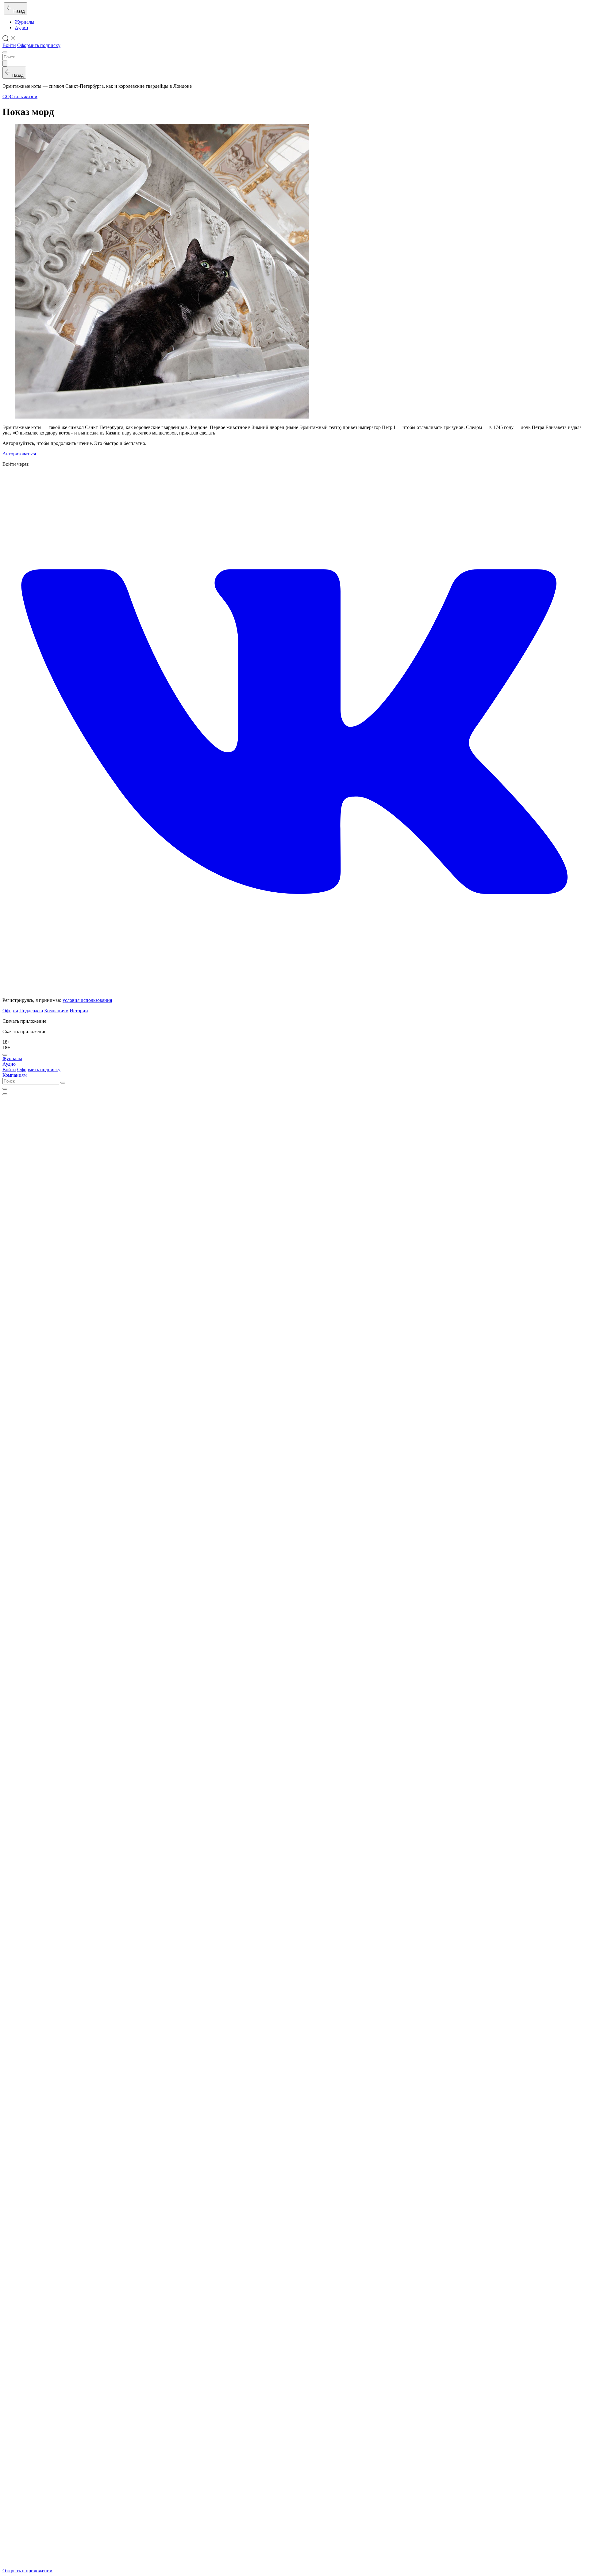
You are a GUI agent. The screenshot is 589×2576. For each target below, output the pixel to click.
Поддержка (31, 1011)
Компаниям (56, 1011)
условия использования (87, 1000)
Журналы (25, 22)
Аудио (21, 27)
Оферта (10, 1011)
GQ (6, 97)
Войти (9, 45)
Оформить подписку (39, 45)
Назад (18, 11)
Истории (79, 1011)
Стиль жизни (24, 97)
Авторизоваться (19, 454)
